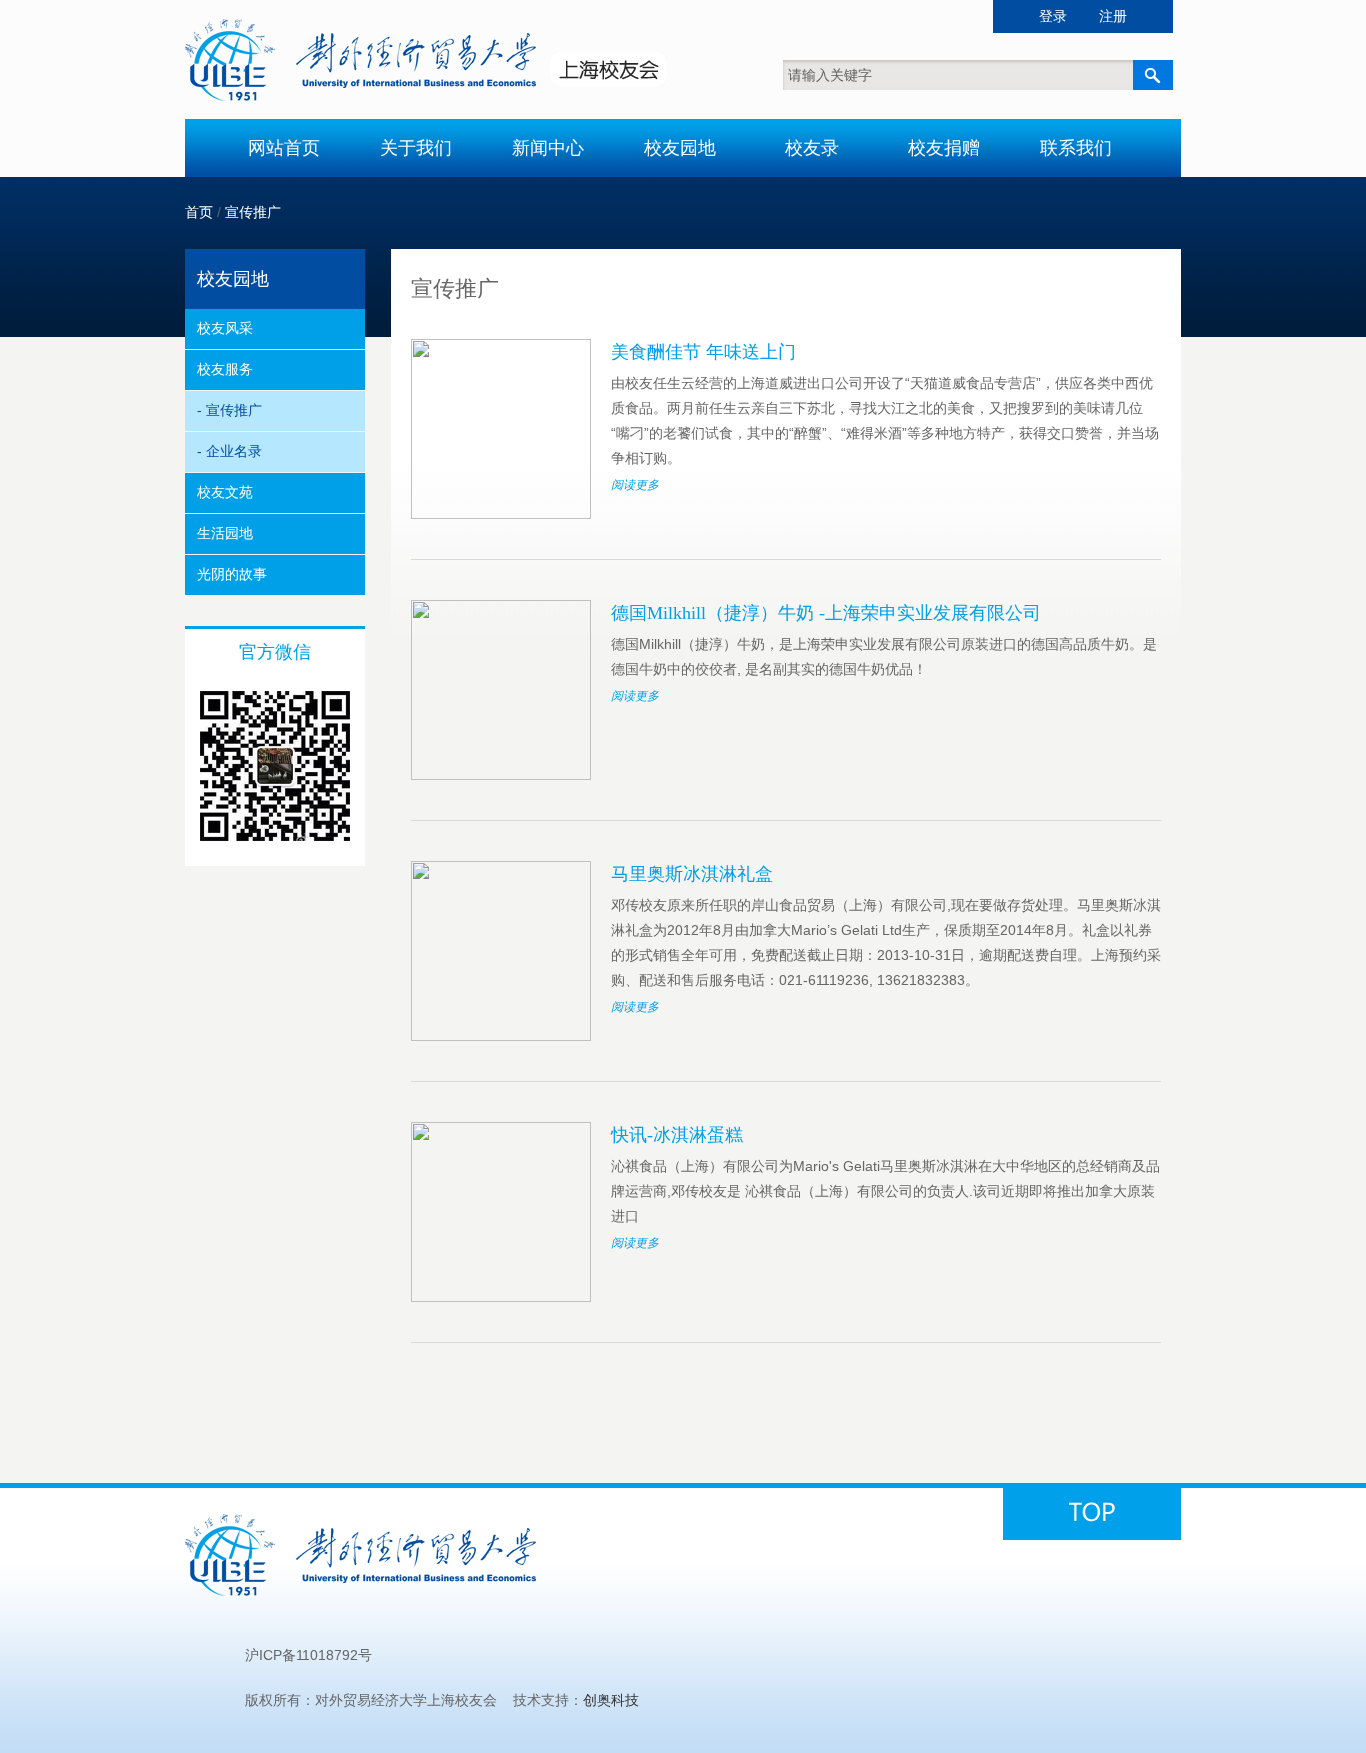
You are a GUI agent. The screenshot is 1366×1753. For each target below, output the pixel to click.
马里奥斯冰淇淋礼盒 (692, 874)
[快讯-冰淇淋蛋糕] (501, 1297)
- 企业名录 (229, 451)
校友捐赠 (944, 148)
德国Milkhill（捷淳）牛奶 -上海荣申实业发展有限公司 (826, 613)
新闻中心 (548, 148)
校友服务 (225, 369)
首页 (199, 212)
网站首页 (284, 148)
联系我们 (1076, 148)
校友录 (812, 148)
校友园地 (680, 148)
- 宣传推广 (229, 410)
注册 (1113, 16)
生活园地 (225, 533)
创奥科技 (611, 1700)
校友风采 (225, 328)
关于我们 (416, 148)
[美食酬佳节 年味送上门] (501, 514)
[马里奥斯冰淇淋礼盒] (501, 1036)
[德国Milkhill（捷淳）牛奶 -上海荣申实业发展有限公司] (501, 775)
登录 (1053, 16)
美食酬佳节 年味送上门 (703, 352)
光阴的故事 (232, 574)
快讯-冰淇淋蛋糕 (677, 1135)
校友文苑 (225, 492)
